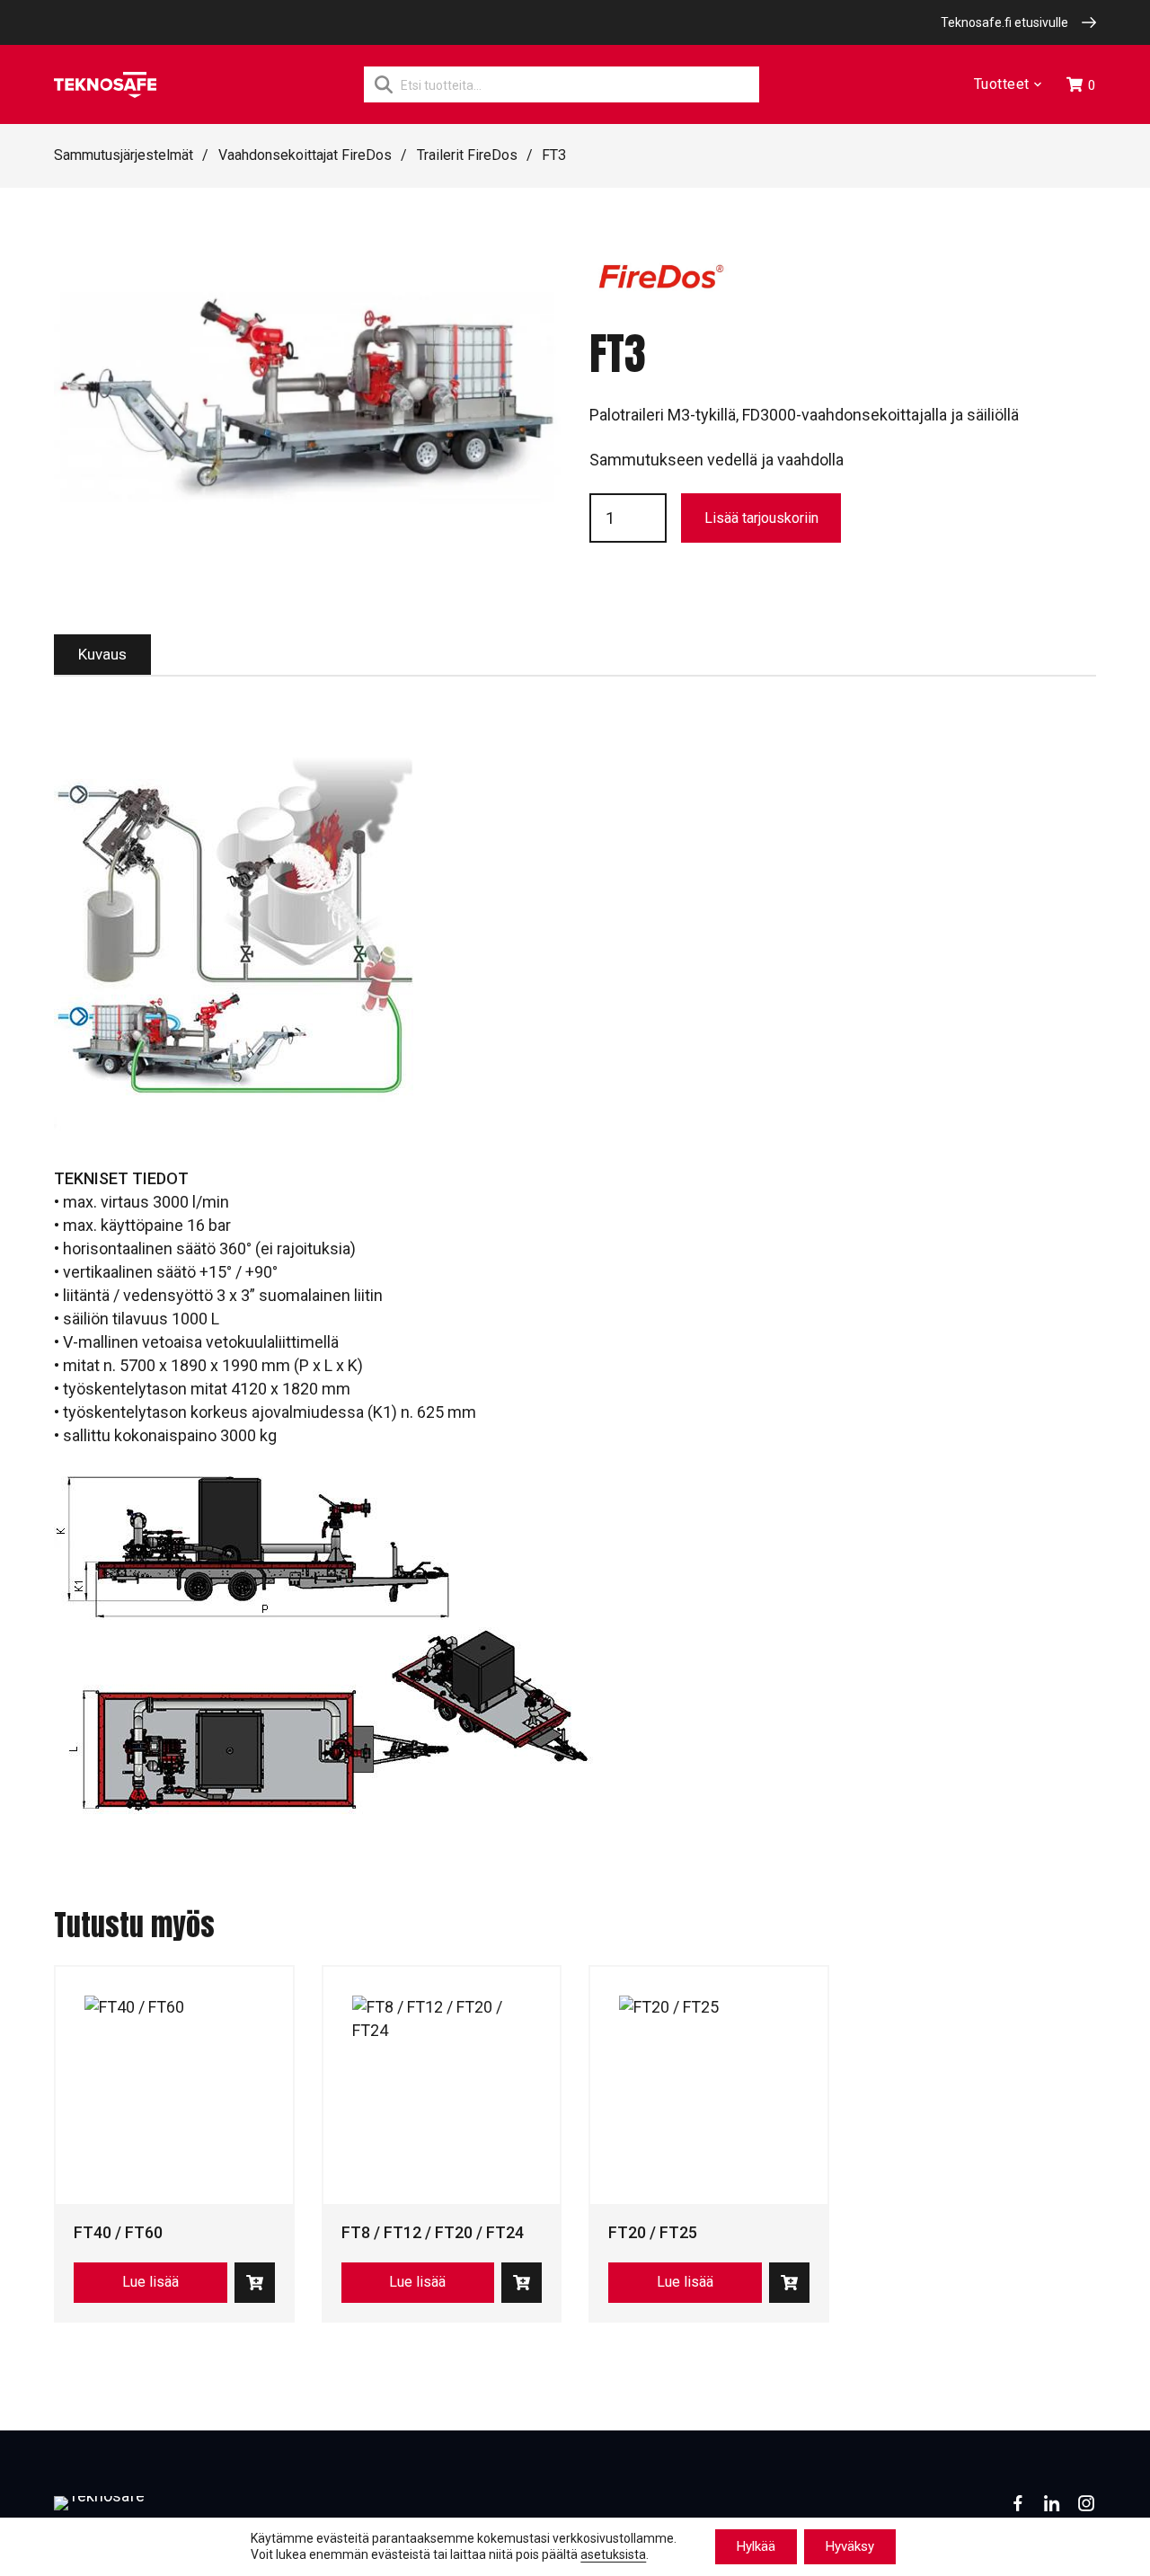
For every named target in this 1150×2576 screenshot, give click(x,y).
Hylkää (756, 2546)
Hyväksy (850, 2546)
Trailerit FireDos (467, 155)
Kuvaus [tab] (102, 654)
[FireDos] (661, 286)
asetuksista (613, 2555)
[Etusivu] (105, 85)
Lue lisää (150, 2282)
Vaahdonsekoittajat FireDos (305, 155)
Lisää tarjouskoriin (761, 518)
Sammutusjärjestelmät (124, 155)
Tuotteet (1002, 85)
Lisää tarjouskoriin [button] (255, 2283)
